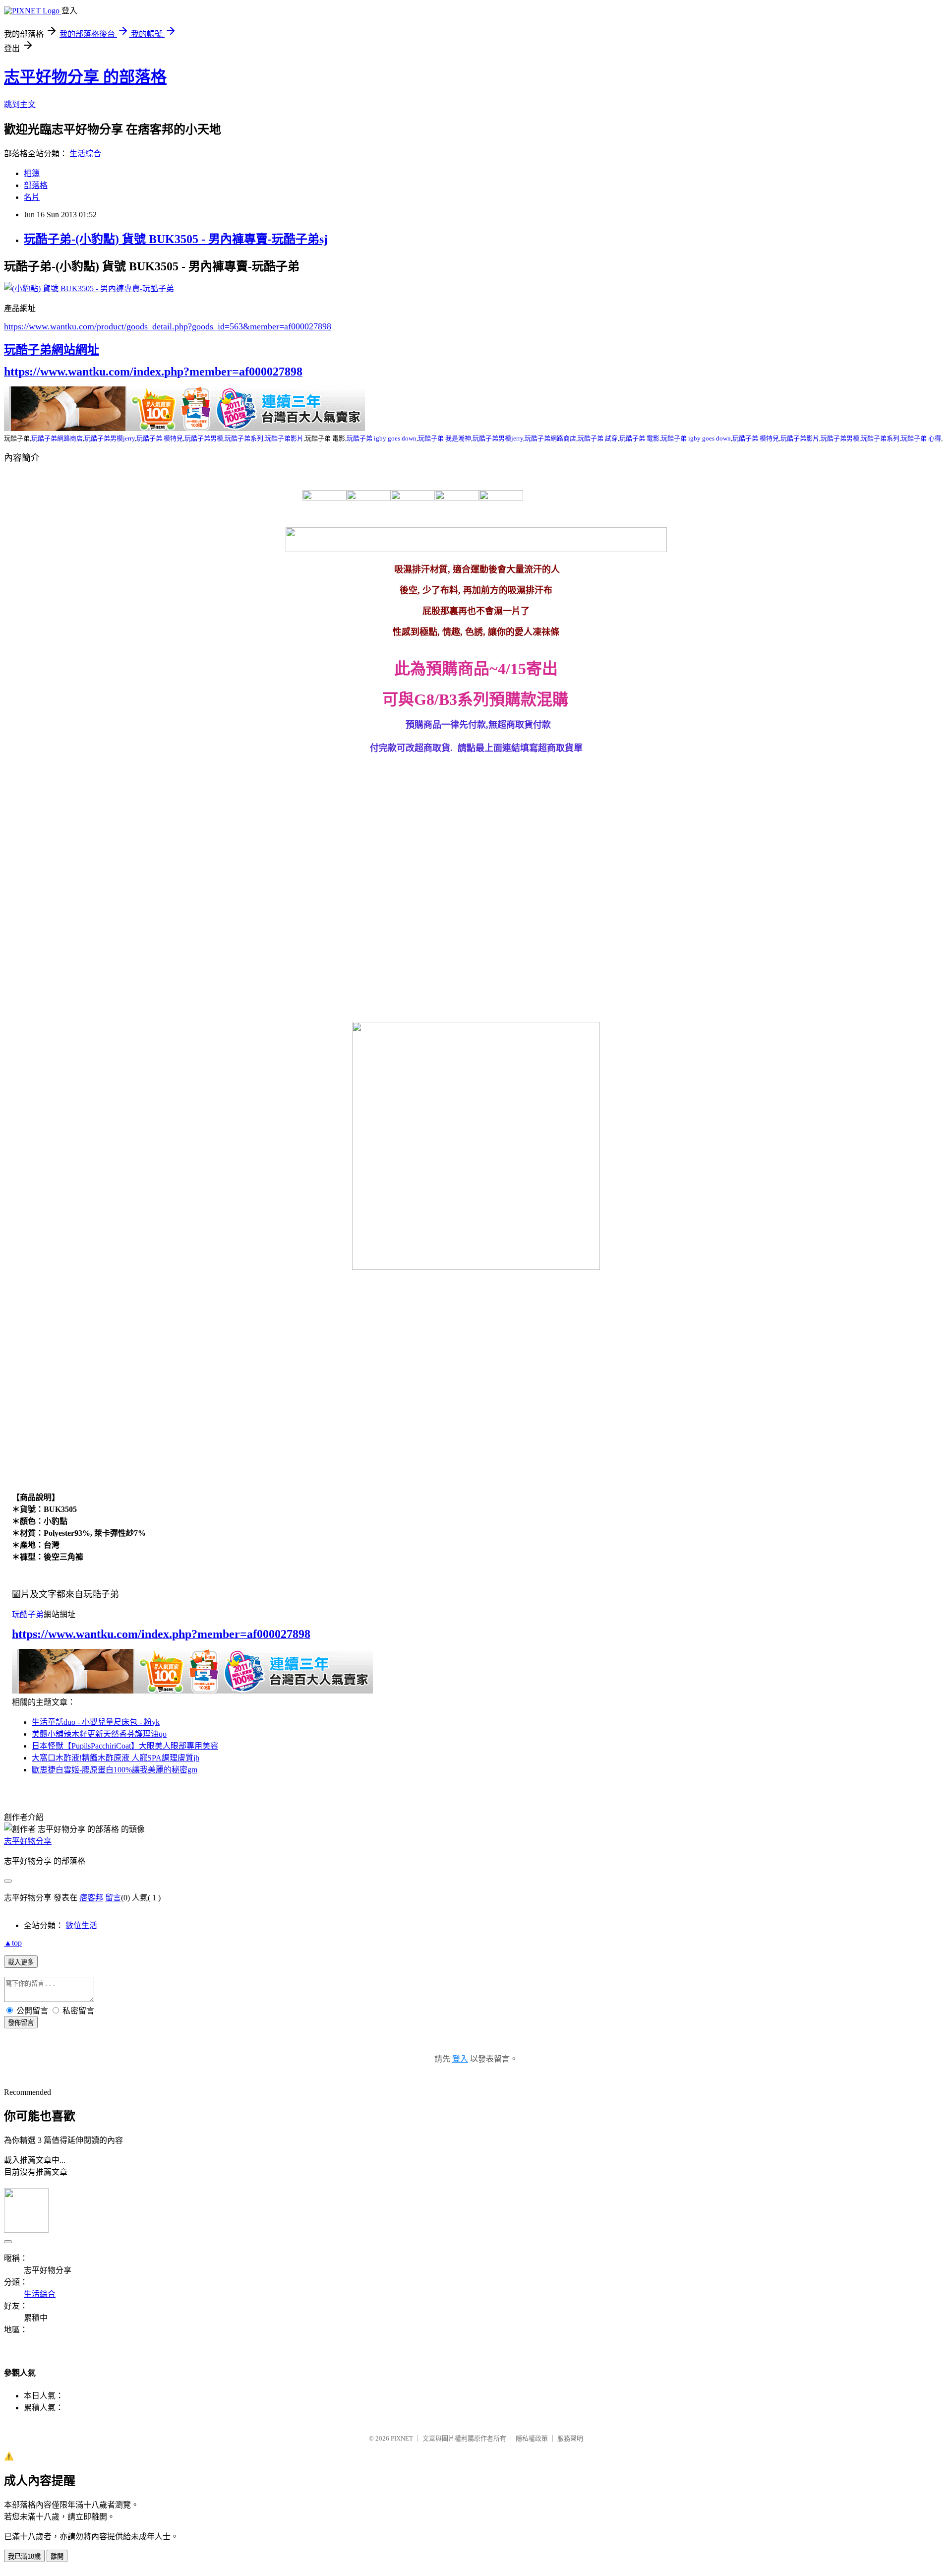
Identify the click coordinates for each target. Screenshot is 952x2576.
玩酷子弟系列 (244, 438)
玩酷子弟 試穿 (598, 438)
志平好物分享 (28, 1841)
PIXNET (402, 2438)
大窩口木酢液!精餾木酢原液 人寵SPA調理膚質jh (116, 1758)
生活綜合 (85, 154)
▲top (13, 1943)
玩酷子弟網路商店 (57, 438)
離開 (57, 2556)
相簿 (32, 173)
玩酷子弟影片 (284, 438)
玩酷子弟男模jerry (110, 438)
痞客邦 (91, 1898)
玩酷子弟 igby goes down (382, 438)
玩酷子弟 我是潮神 (445, 438)
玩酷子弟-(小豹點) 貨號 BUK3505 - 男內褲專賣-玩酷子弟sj (176, 239)
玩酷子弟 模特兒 (160, 438)
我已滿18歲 (24, 2556)
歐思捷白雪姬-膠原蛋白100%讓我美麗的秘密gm (115, 1770)
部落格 (36, 185)
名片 (32, 197)
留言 (113, 1898)
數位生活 (81, 1925)
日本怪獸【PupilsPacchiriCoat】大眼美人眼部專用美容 (125, 1746)
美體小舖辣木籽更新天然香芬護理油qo (99, 1734)
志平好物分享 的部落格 (85, 77)
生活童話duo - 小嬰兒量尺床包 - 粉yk (96, 1722)
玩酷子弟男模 (204, 438)
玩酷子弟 (28, 1614)
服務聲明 (570, 2438)
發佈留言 (21, 2023)
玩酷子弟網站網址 (52, 350)
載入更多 (21, 1962)
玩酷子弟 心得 (921, 438)
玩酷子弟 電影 (639, 438)
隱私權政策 (532, 2438)
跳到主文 (20, 104)
